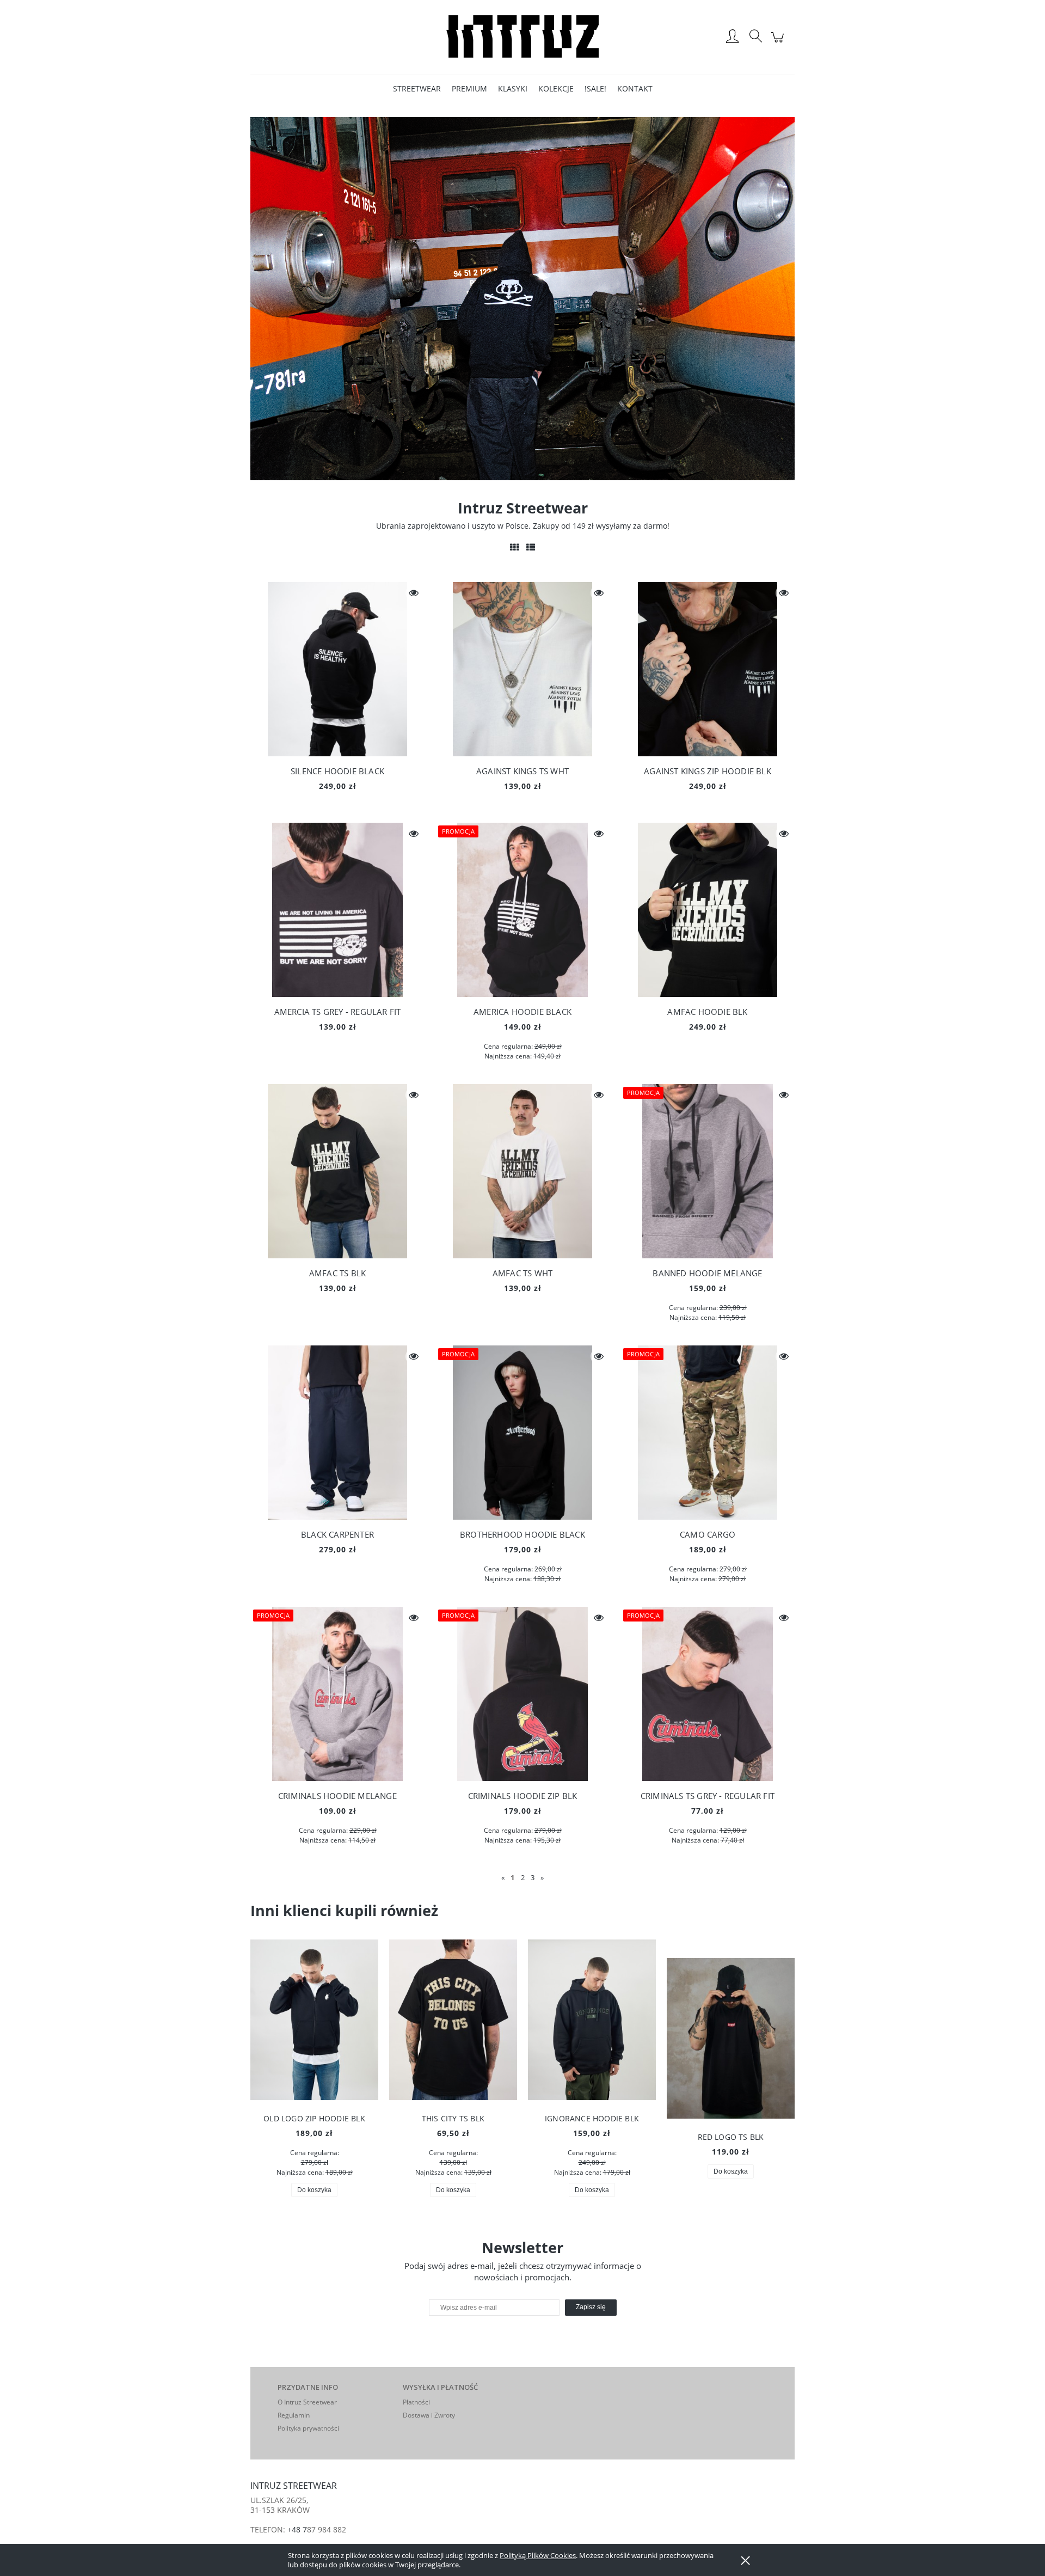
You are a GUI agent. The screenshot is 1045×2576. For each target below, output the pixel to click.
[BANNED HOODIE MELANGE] (708, 1171)
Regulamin (294, 2415)
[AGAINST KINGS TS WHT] (522, 669)
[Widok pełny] (531, 547)
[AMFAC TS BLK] (337, 1171)
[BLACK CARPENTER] (337, 1433)
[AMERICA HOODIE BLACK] (522, 910)
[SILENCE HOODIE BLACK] (337, 669)
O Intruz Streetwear (307, 2402)
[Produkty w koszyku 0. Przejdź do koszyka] (779, 43)
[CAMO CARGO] (708, 1433)
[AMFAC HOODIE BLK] (708, 910)
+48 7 (297, 2529)
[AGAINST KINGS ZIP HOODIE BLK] (708, 669)
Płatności (416, 2402)
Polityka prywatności (308, 2428)
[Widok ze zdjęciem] (514, 547)
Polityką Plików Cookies (538, 2555)
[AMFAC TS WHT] (522, 1171)
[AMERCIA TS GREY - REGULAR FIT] (337, 910)
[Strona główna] (522, 37)
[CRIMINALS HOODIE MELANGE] (337, 1694)
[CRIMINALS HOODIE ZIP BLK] (522, 1694)
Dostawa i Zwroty (429, 2415)
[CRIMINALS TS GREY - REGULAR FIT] (708, 1694)
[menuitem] (417, 88)
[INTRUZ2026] (522, 298)
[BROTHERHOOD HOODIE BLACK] (522, 1433)
